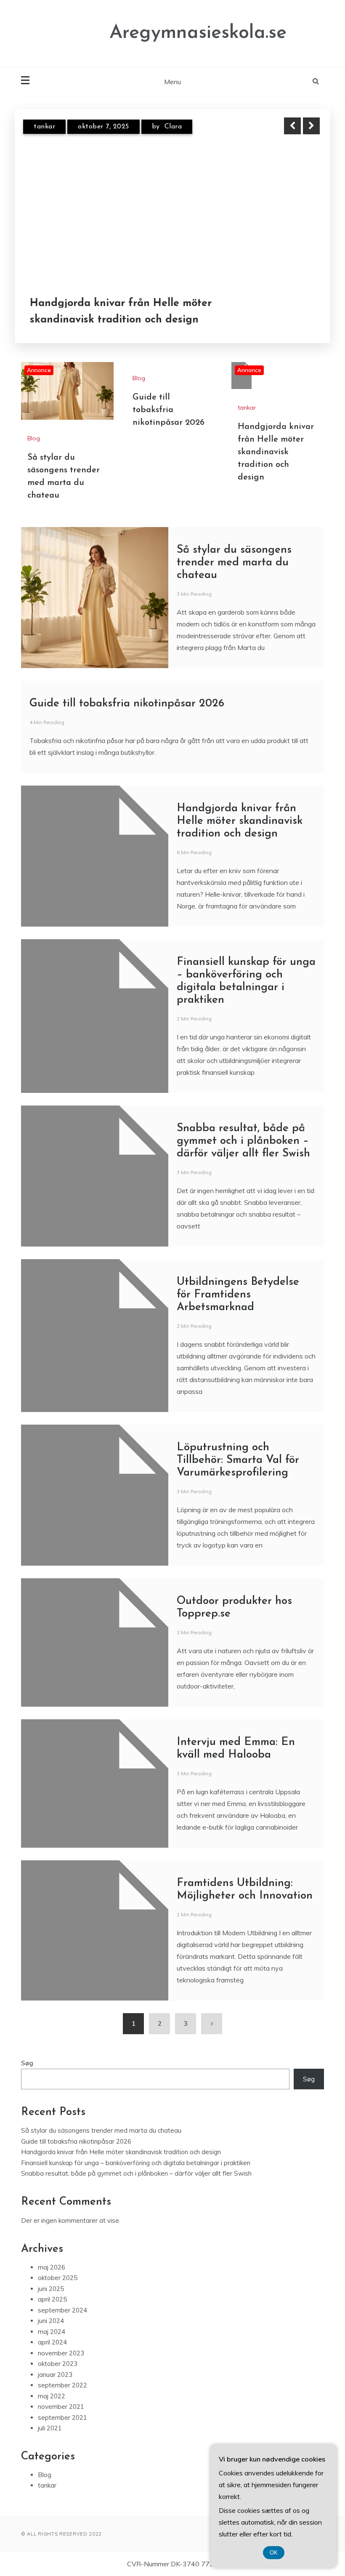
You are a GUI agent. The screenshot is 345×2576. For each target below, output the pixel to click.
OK (274, 2553)
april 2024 (52, 2342)
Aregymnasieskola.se (198, 33)
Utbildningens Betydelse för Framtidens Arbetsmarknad (238, 1295)
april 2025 (52, 2299)
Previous (292, 126)
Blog (34, 438)
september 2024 (62, 2310)
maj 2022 (52, 2396)
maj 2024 (52, 2332)
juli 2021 (50, 2428)
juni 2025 (51, 2289)
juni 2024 (51, 2321)
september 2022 (62, 2385)
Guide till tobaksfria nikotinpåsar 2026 (169, 410)
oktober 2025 (58, 2278)
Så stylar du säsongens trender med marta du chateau (234, 563)
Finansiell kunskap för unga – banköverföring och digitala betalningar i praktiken (136, 2163)
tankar (44, 127)
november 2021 (61, 2407)
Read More (296, 312)
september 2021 (62, 2417)
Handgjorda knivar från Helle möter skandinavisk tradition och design (121, 312)
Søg (27, 2063)
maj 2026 (52, 2267)
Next (311, 126)
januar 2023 (55, 2375)
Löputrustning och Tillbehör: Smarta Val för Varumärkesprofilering (238, 1460)
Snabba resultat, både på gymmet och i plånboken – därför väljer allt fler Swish (243, 1141)
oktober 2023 (58, 2364)
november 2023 (61, 2353)
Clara (173, 127)
